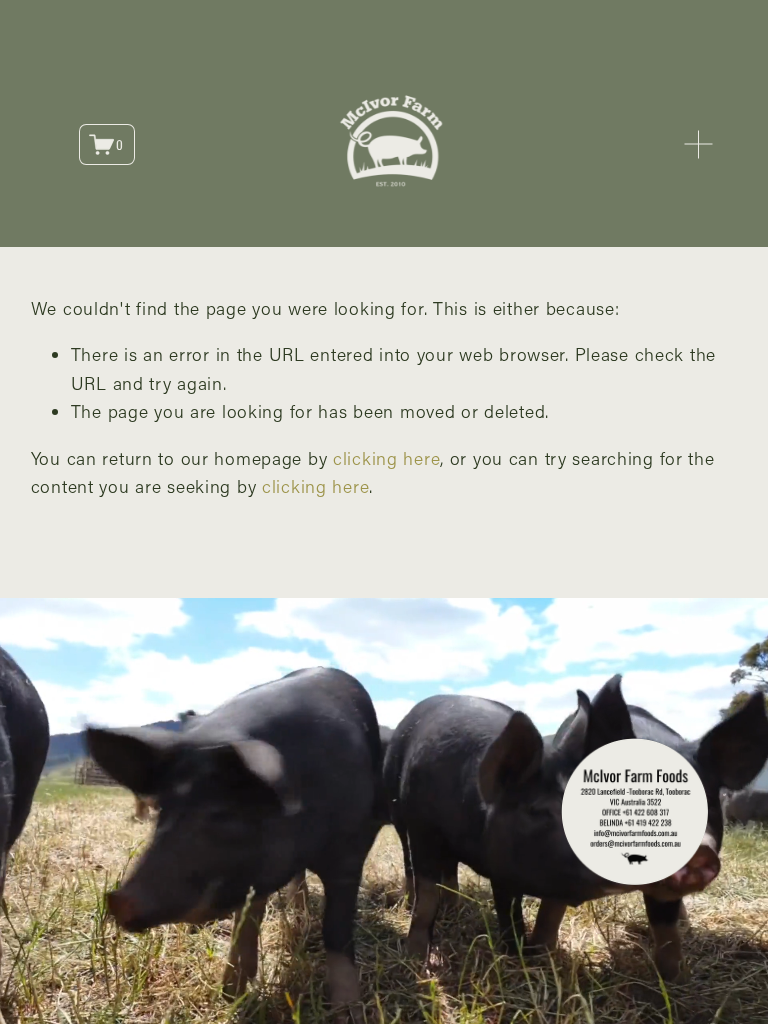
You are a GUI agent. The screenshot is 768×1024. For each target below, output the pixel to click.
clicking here (386, 458)
